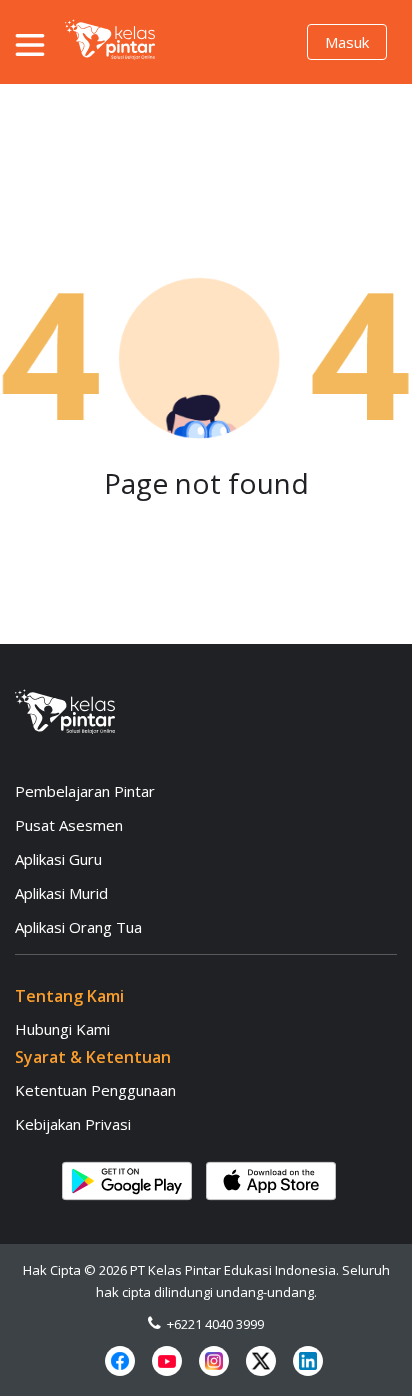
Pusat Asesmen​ (69, 825)
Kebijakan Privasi (73, 1124)
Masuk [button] (347, 42)
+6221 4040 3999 (212, 1324)
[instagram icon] (214, 1361)
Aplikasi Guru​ (58, 859)
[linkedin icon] (308, 1361)
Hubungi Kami (62, 1029)
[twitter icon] (261, 1361)
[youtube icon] (167, 1361)
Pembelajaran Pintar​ (85, 791)
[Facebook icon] (120, 1361)
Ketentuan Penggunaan (95, 1090)
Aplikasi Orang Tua (78, 927)
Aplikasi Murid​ (61, 893)
